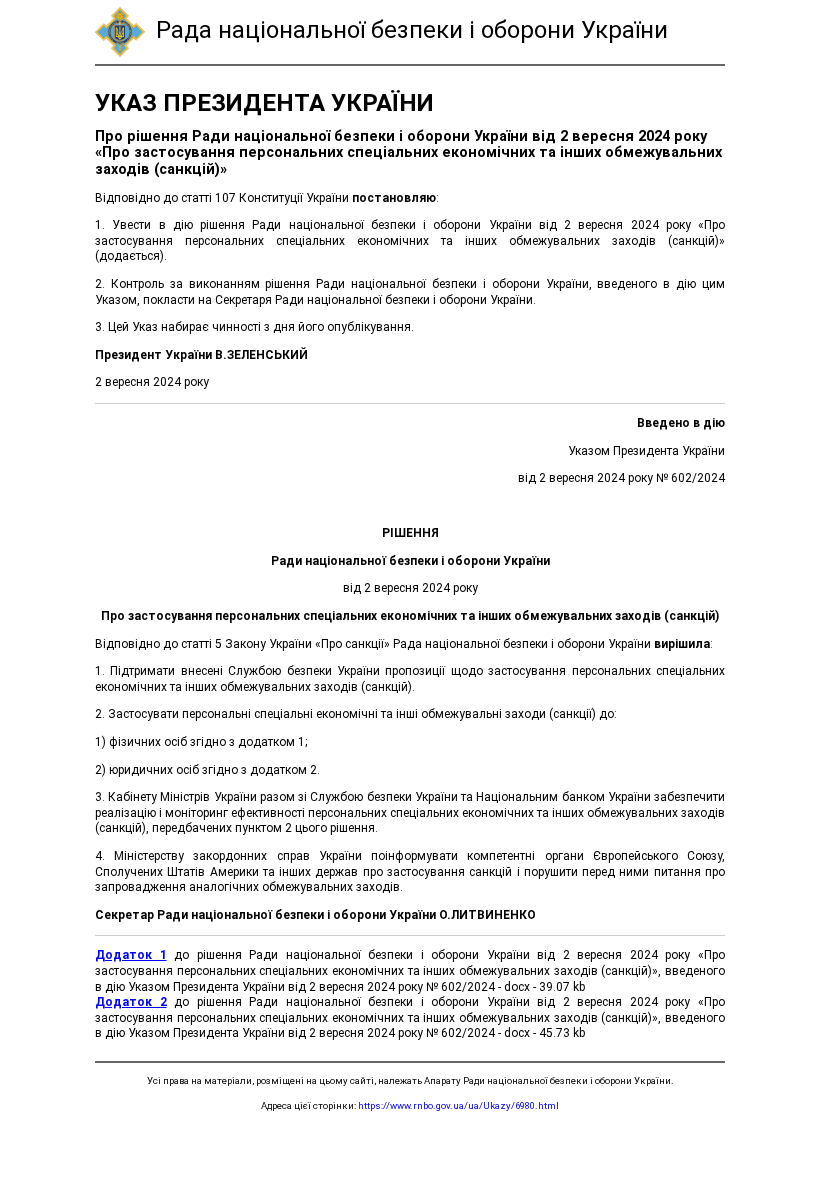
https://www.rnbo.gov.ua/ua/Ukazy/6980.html (458, 1105)
